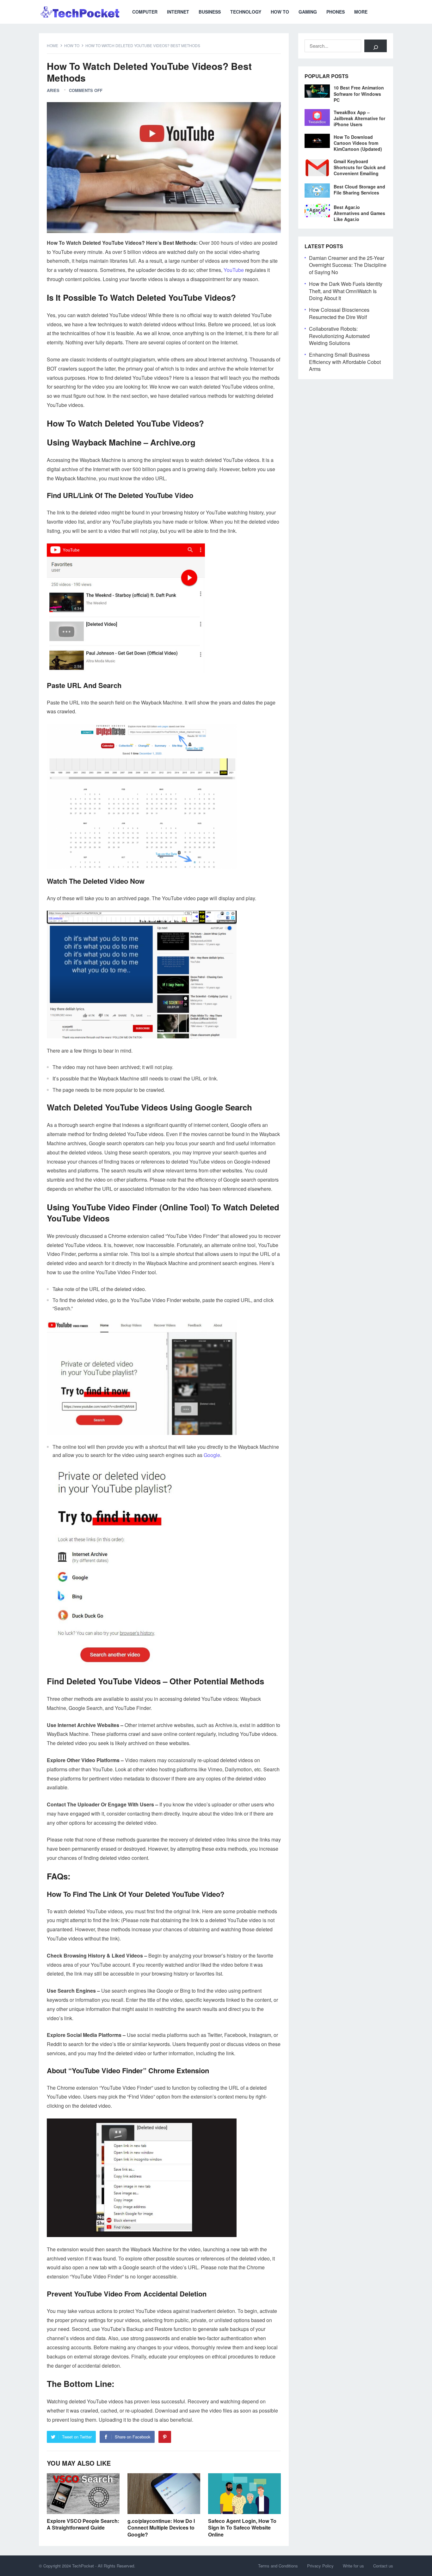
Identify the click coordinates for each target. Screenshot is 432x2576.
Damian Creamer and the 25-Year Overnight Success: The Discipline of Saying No (348, 265)
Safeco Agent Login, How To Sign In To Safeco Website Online (242, 2528)
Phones (336, 12)
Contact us (383, 2566)
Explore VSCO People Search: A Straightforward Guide (83, 2524)
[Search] (376, 46)
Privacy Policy (320, 2566)
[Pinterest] (165, 2437)
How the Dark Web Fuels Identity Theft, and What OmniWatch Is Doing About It (346, 291)
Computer (145, 12)
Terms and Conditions (278, 2566)
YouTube (234, 270)
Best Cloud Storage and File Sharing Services (359, 190)
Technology (246, 12)
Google (212, 1455)
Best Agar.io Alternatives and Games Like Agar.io (359, 213)
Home (52, 45)
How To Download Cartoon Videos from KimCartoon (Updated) (358, 143)
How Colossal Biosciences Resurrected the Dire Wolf (339, 313)
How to (280, 12)
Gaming (308, 12)
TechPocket (83, 2566)
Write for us (353, 2566)
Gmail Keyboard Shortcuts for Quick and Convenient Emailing (360, 167)
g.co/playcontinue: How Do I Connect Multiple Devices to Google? (161, 2528)
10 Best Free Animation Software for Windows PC (359, 94)
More (361, 12)
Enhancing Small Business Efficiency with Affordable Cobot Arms (345, 362)
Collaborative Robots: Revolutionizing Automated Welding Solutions (339, 336)
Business (210, 12)
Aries (53, 90)
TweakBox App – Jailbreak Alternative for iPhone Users (359, 118)
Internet (178, 12)
